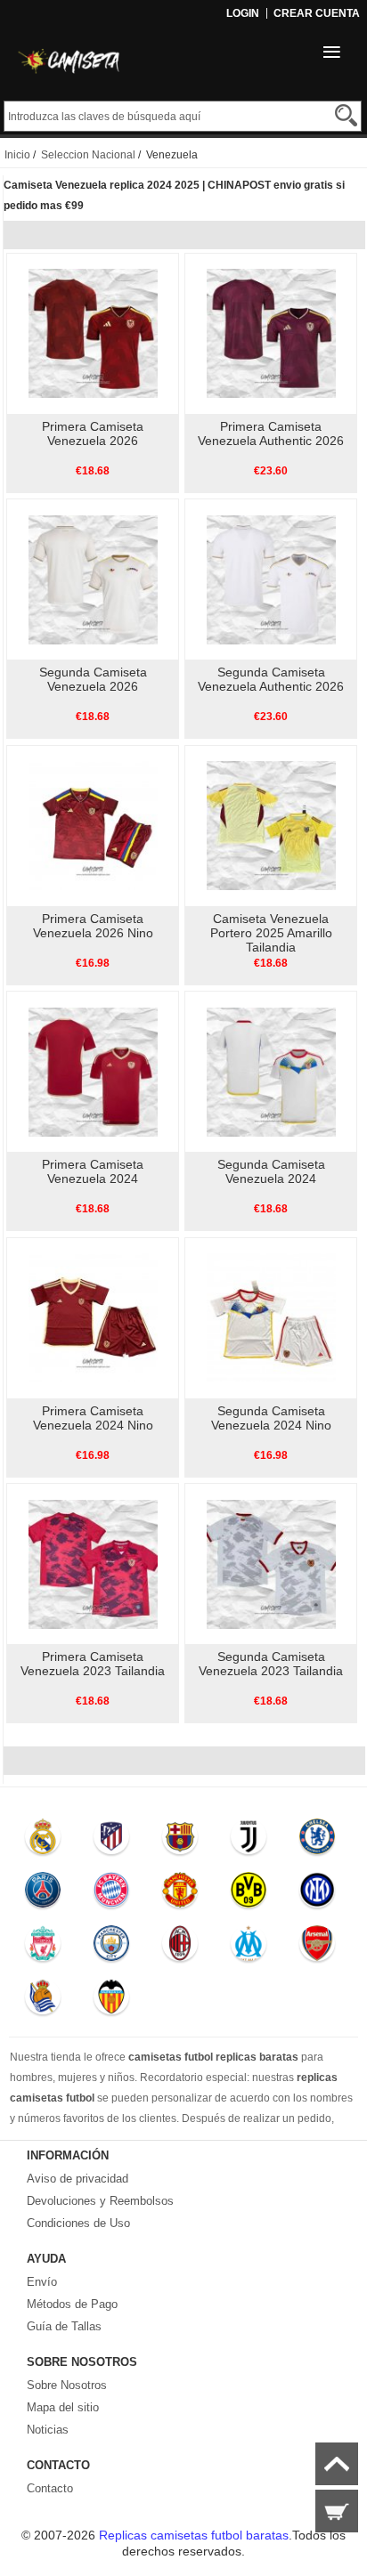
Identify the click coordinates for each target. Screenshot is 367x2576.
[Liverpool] (43, 1948)
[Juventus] (248, 1841)
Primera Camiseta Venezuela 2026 (93, 433)
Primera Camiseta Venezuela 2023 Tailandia (93, 1664)
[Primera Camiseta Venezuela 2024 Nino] (93, 1317)
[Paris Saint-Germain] (43, 1894)
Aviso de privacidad (77, 2179)
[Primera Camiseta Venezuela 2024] (93, 1071)
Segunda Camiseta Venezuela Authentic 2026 (271, 679)
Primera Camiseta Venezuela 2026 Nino (93, 926)
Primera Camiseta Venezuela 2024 (93, 1171)
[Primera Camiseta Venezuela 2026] (93, 333)
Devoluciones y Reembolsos (100, 2201)
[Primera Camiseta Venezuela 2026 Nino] (93, 825)
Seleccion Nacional (88, 155)
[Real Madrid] (43, 1841)
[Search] (346, 115)
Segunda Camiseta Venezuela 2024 (271, 1171)
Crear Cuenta (317, 13)
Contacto (50, 2488)
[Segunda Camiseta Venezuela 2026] (93, 579)
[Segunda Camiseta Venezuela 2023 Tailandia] (271, 1563)
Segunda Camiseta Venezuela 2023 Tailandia (271, 1664)
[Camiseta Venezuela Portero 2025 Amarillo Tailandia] (271, 825)
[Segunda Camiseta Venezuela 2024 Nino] (271, 1317)
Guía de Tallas (64, 2326)
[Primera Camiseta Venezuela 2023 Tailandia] (93, 1563)
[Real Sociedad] (43, 2001)
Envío (42, 2282)
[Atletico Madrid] (111, 1841)
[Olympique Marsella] (248, 1948)
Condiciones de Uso (78, 2223)
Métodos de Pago (72, 2304)
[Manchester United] (179, 1894)
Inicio (17, 155)
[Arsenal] (317, 1948)
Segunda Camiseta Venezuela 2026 (93, 679)
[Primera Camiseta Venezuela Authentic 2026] (271, 333)
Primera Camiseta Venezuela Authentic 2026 (271, 433)
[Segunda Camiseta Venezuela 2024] (271, 1071)
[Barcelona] (179, 1841)
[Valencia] (111, 2001)
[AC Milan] (179, 1948)
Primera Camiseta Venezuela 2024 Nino (93, 1418)
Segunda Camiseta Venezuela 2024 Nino (271, 1418)
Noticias (48, 2430)
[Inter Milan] (317, 1894)
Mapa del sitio (63, 2407)
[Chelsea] (317, 1841)
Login (243, 13)
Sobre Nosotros (67, 2385)
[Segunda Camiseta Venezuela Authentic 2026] (271, 579)
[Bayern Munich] (111, 1894)
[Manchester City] (111, 1948)
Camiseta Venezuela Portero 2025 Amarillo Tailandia (271, 933)
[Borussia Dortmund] (248, 1894)
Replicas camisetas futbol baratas (194, 2535)
